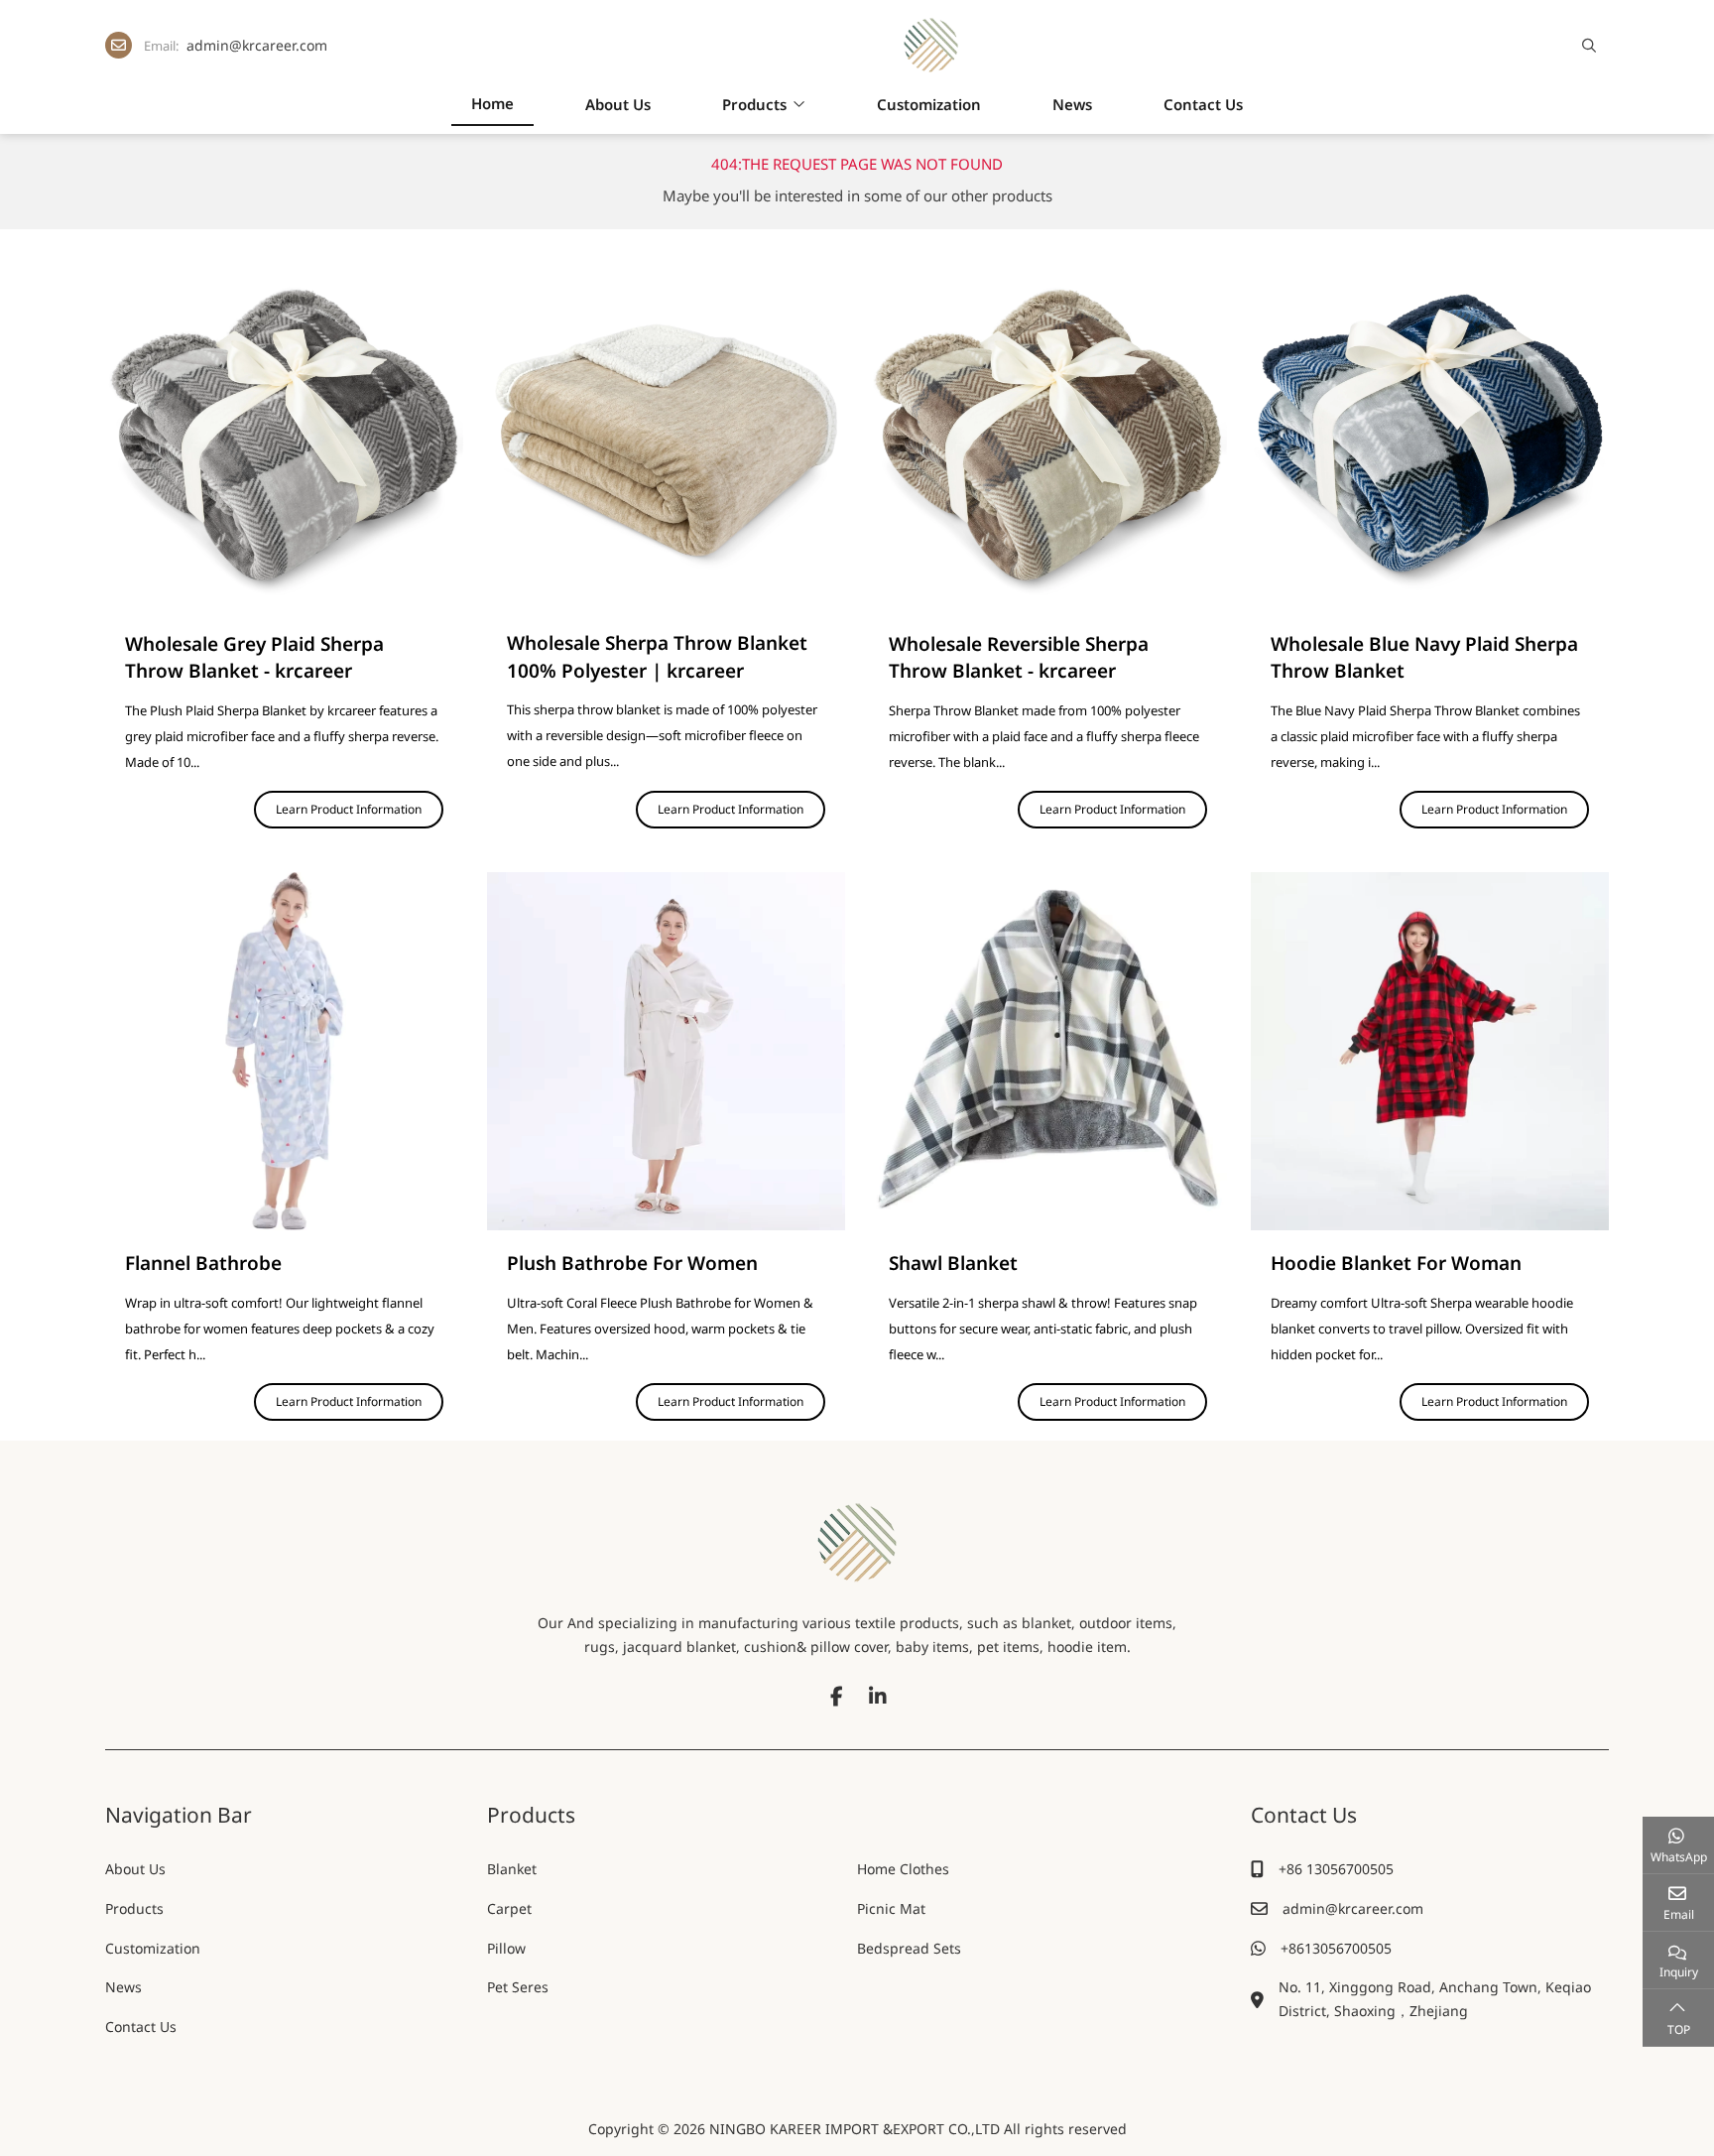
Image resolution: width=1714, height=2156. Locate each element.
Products (754, 104)
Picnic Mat (891, 1908)
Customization (929, 104)
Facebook (836, 1697)
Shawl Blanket (953, 1263)
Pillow (506, 1948)
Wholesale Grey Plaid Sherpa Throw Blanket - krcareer (254, 658)
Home (492, 103)
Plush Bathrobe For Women (632, 1263)
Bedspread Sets (909, 1948)
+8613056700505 (1336, 1948)
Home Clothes (903, 1869)
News (1072, 104)
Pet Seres (518, 1987)
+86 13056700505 (1336, 1869)
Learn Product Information (349, 809)
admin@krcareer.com (257, 45)
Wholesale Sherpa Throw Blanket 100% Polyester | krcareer (657, 657)
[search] (1587, 46)
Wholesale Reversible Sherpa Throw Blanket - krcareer (1019, 658)
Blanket (512, 1869)
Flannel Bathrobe (203, 1263)
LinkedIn (878, 1697)
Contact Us (1203, 104)
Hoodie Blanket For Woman (1396, 1263)
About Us (618, 104)
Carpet (509, 1908)
